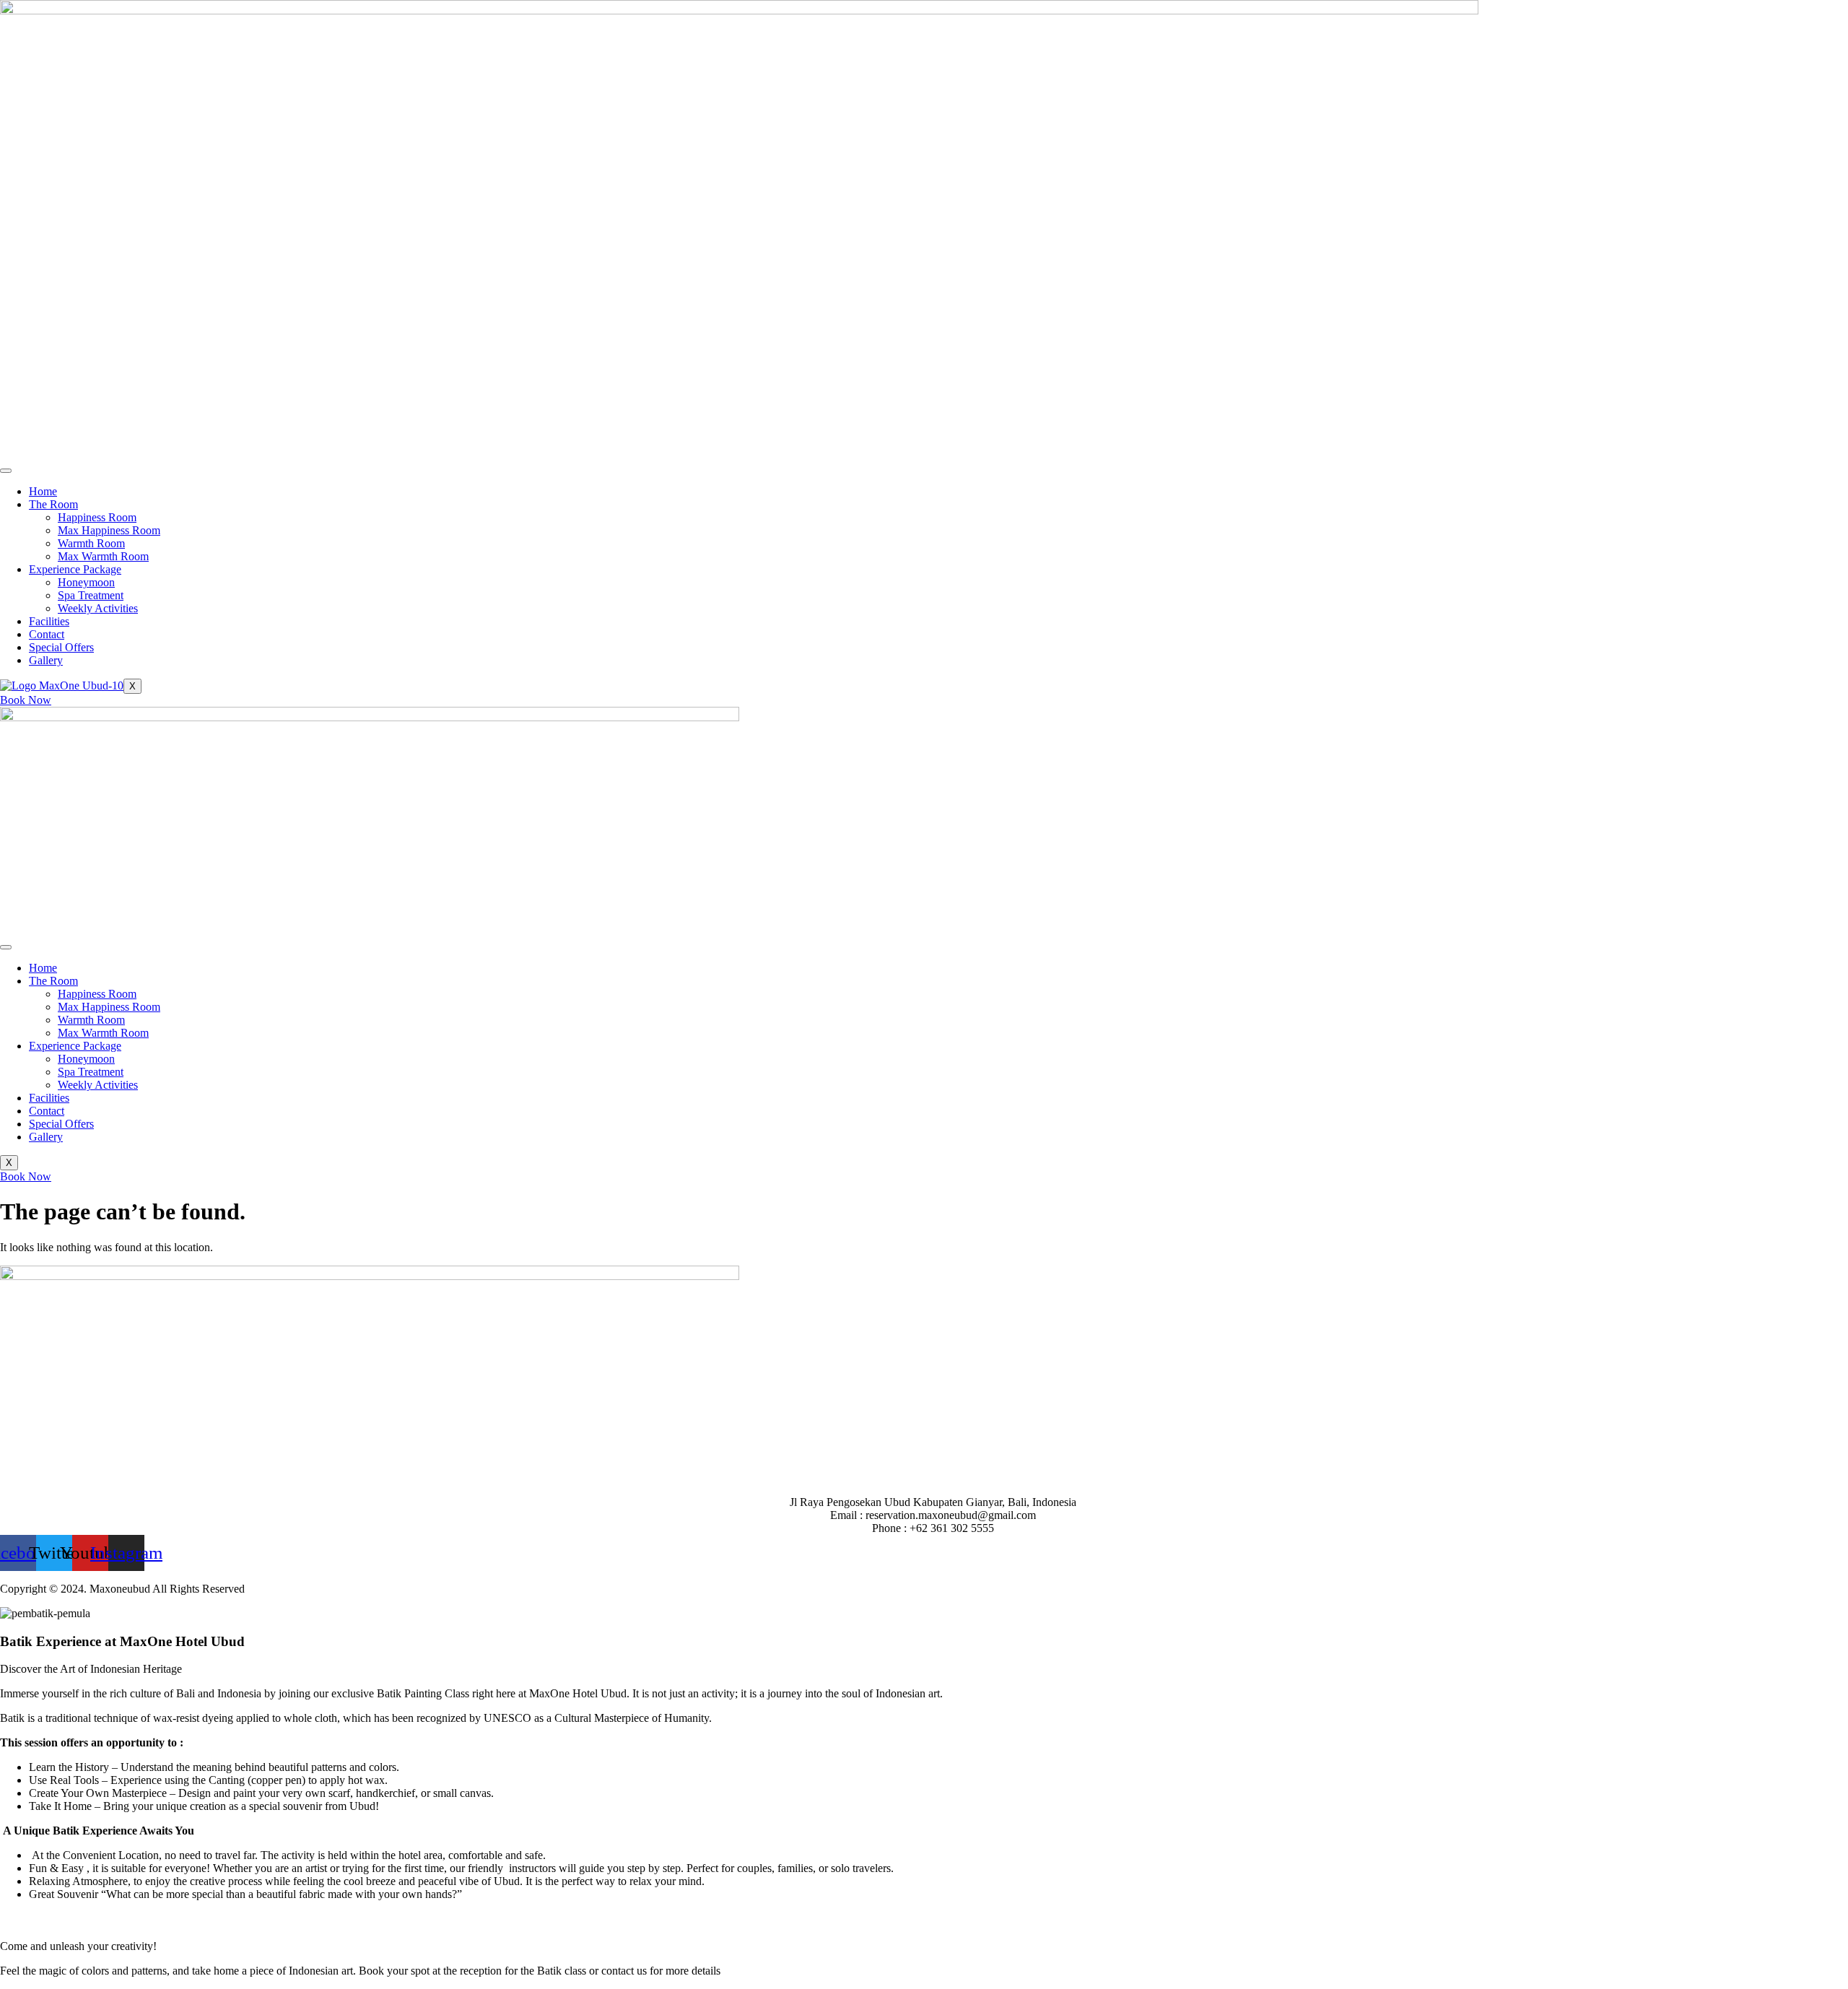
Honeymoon (86, 582)
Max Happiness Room (109, 530)
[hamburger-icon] (6, 471)
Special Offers (61, 647)
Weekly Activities (98, 608)
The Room (53, 504)
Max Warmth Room (103, 556)
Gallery (46, 660)
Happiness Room (97, 517)
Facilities (49, 621)
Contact (47, 634)
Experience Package (75, 569)
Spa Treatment (91, 595)
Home (43, 491)
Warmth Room (91, 543)
